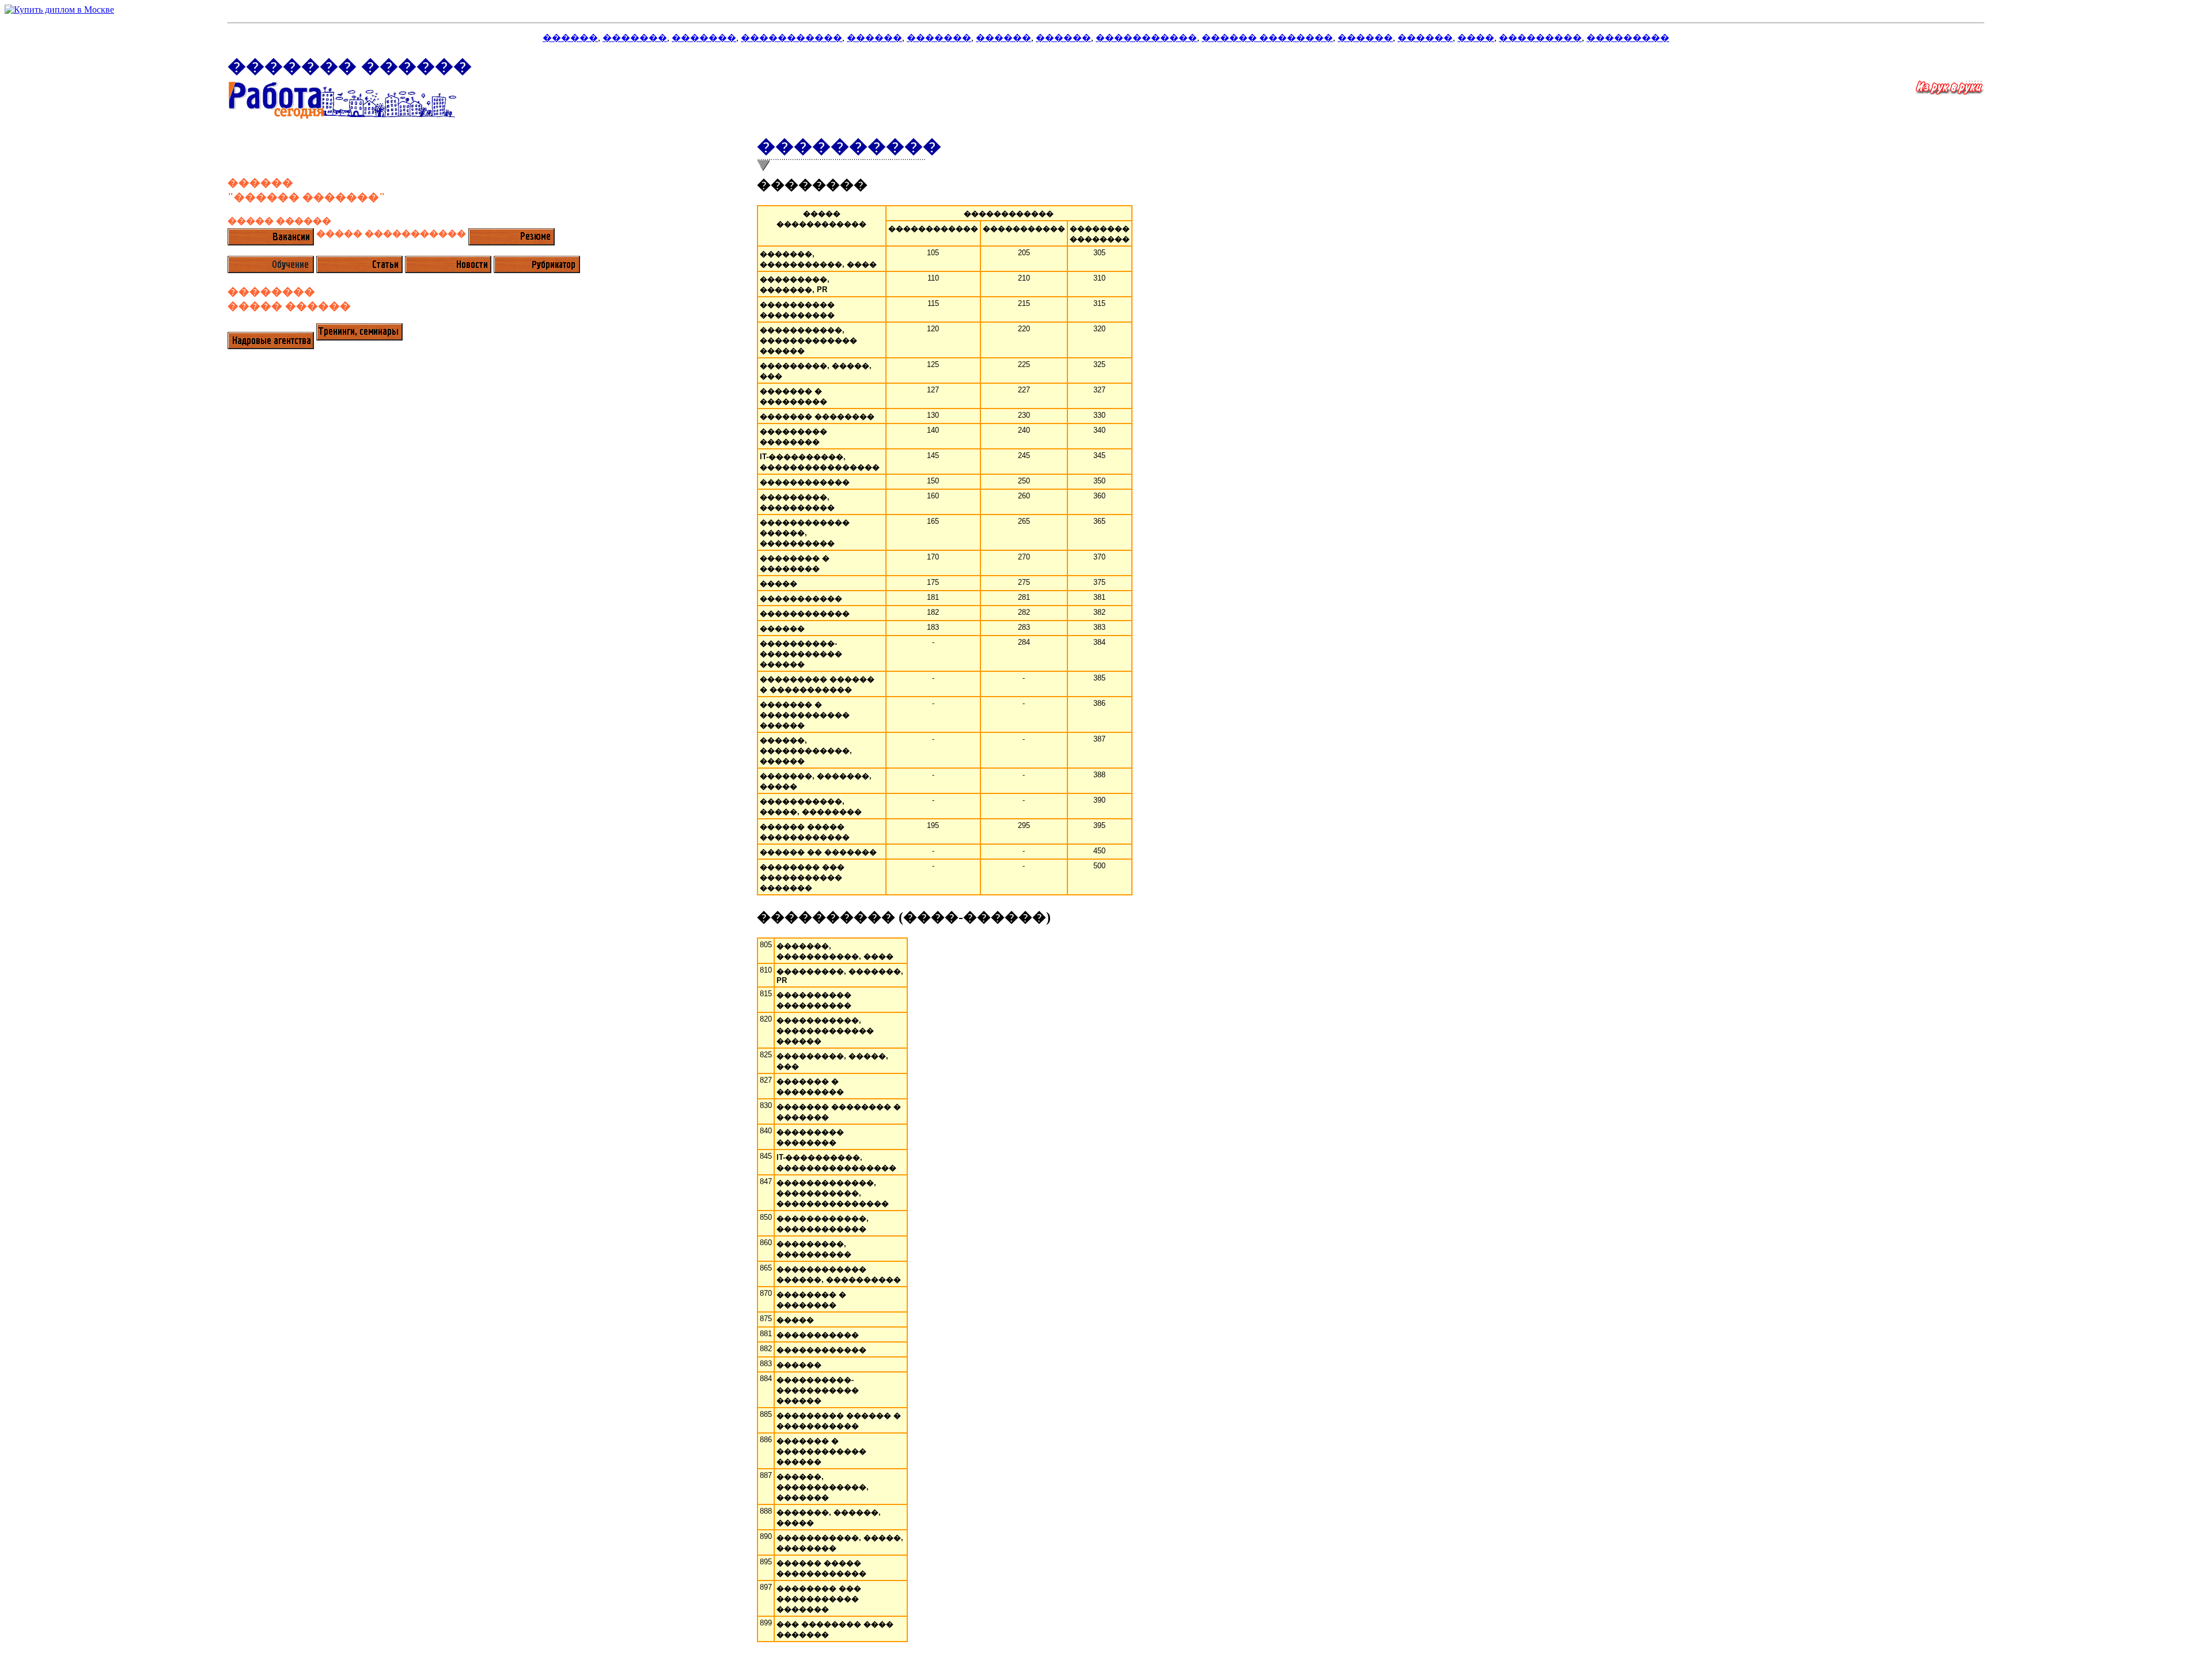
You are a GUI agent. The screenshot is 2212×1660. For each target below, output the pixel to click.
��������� (1540, 38)
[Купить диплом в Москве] (1106, 10)
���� (1476, 38)
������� (635, 38)
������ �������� (1267, 38)
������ (570, 38)
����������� (791, 38)
